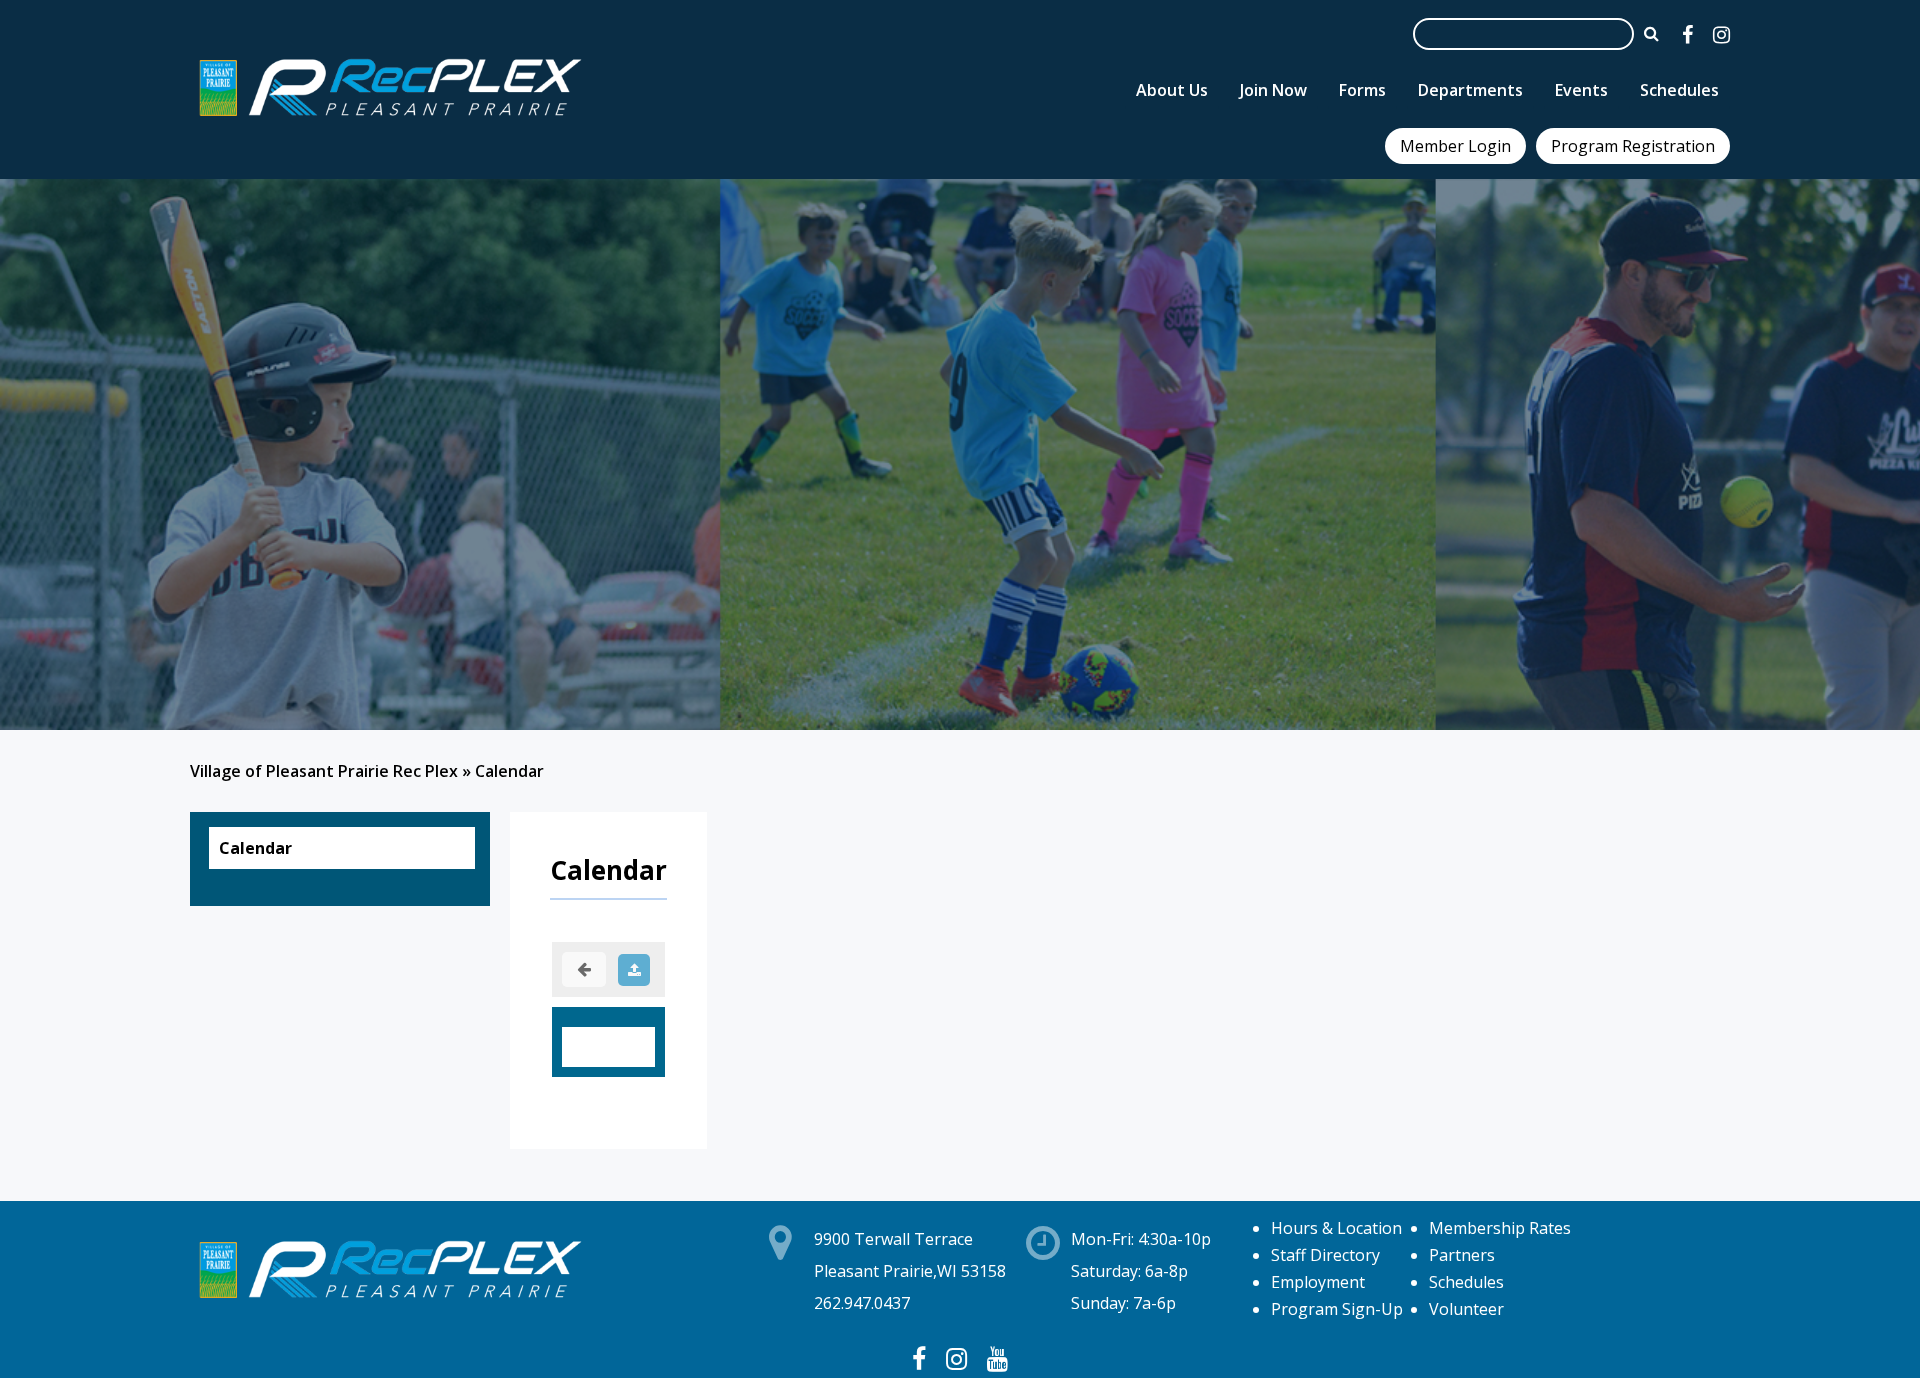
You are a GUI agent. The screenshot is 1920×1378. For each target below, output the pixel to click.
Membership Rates (1500, 1228)
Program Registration (1633, 146)
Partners (1462, 1255)
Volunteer (1466, 1309)
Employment (1318, 1282)
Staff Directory (1325, 1255)
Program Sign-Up (1337, 1309)
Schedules (1466, 1282)
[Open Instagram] (1721, 34)
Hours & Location (1336, 1228)
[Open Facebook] (1687, 34)
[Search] (1651, 33)
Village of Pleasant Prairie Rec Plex (324, 771)
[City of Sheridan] (390, 119)
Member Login (1455, 146)
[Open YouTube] (997, 1358)
